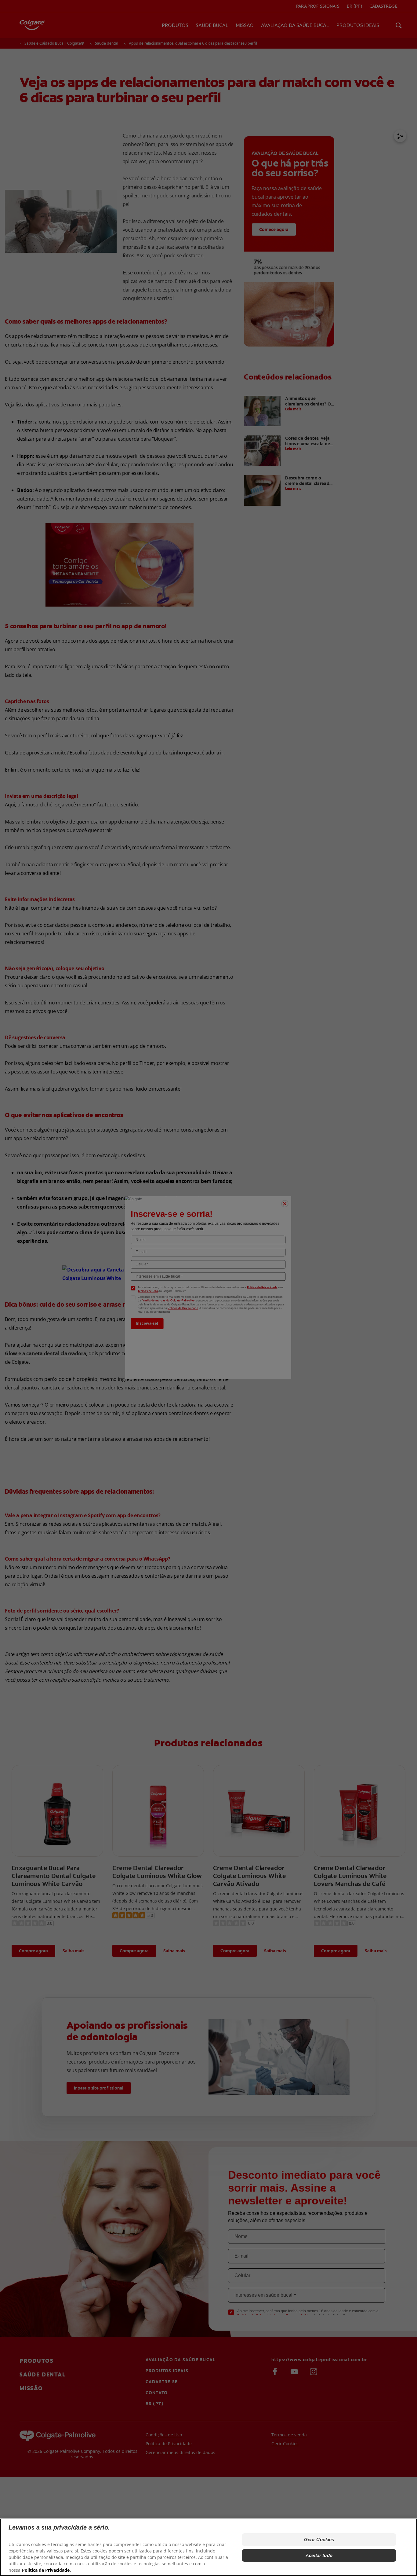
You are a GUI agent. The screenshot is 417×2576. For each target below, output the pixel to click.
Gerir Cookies (319, 2539)
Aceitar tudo (319, 2555)
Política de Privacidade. (46, 2570)
